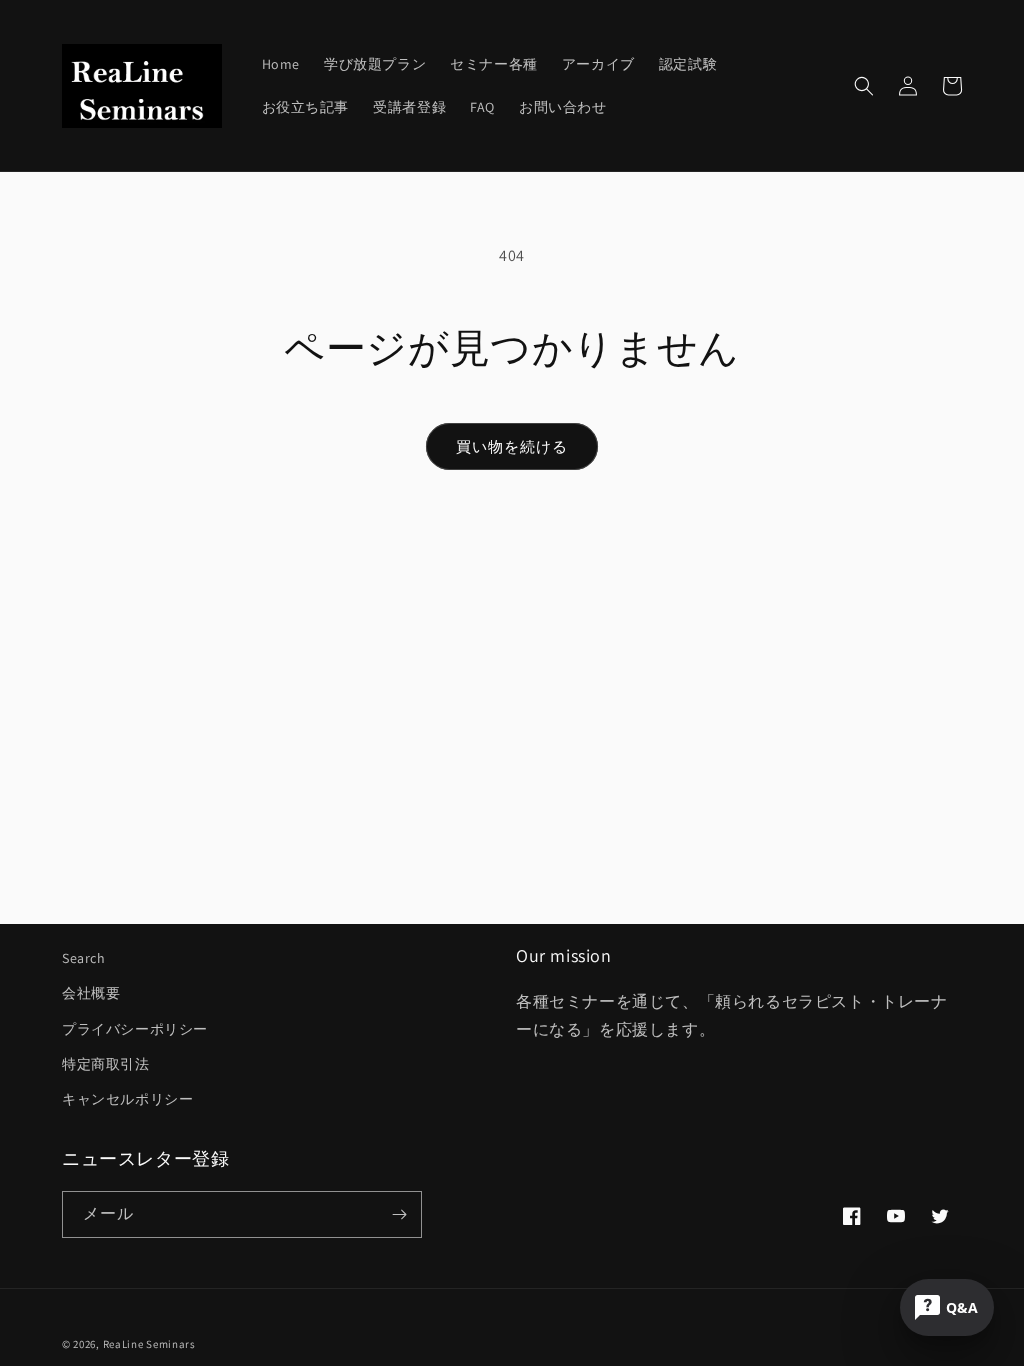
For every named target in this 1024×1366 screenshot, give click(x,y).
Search (84, 958)
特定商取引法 (106, 1064)
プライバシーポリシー (135, 1029)
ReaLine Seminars (149, 1344)
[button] (864, 86)
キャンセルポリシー (127, 1099)
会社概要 (91, 993)
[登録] (399, 1214)
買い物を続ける (512, 446)
